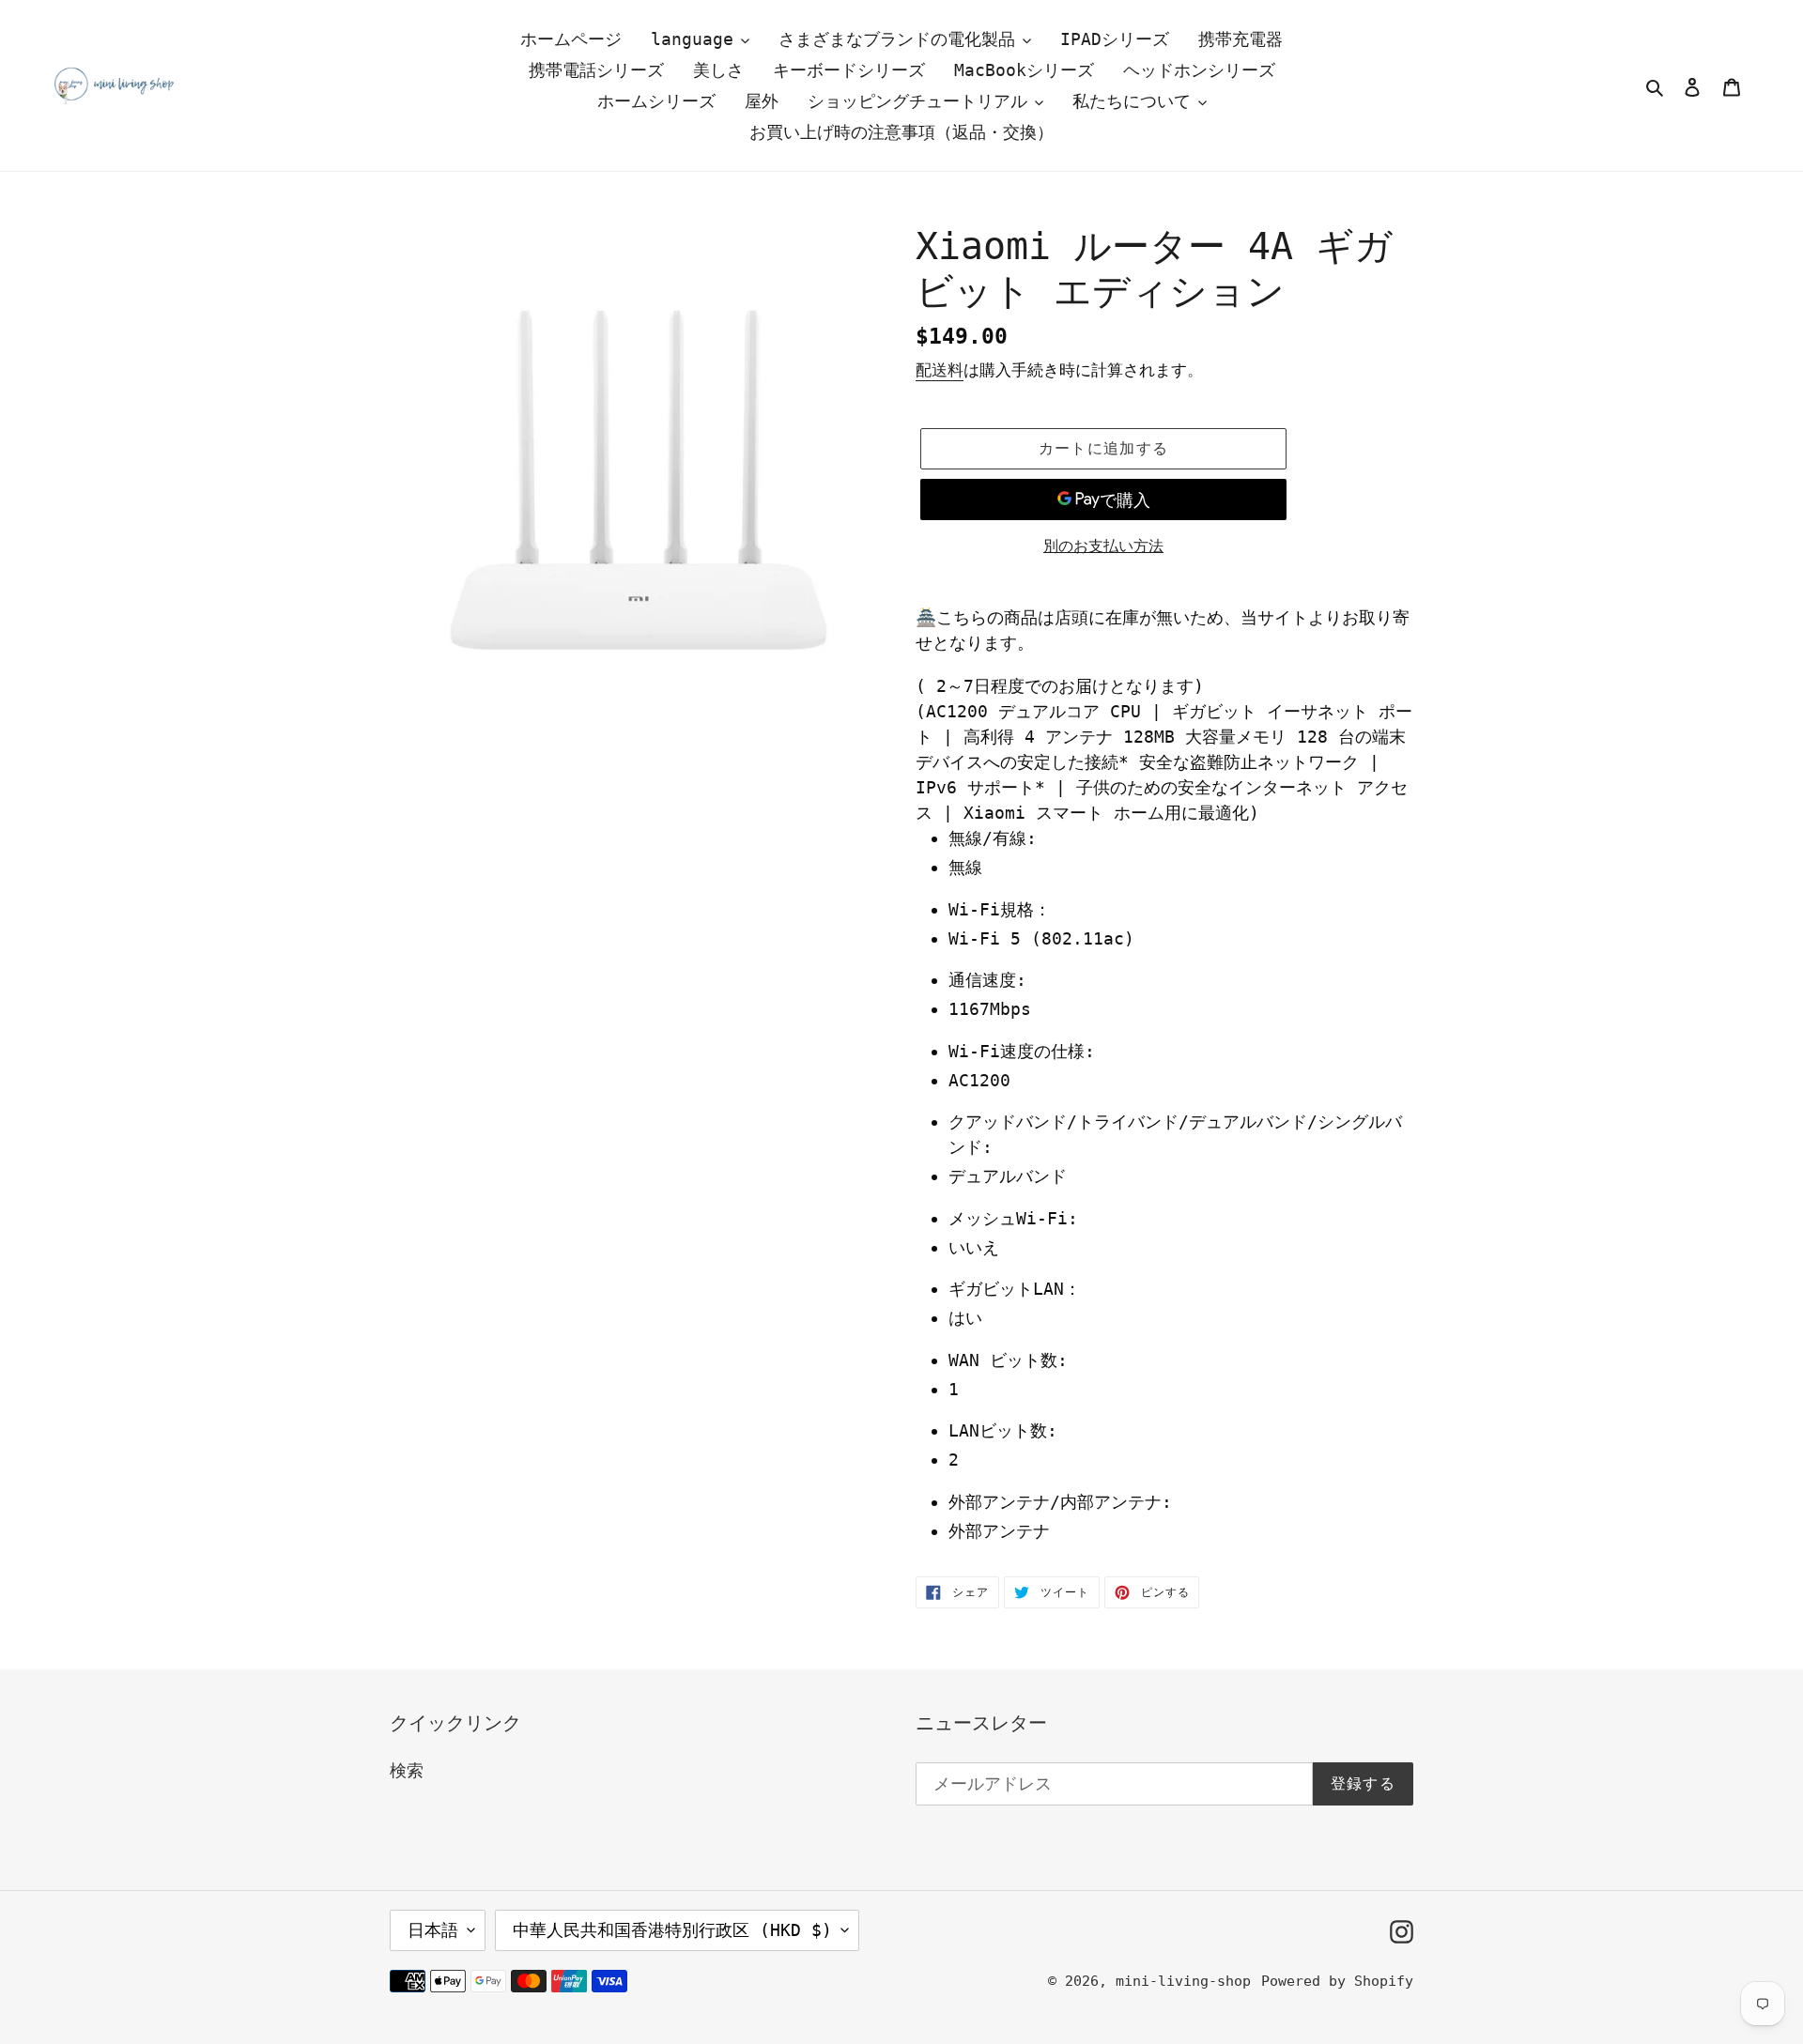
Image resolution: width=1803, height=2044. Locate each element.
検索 (407, 1770)
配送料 (940, 370)
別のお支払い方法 (1103, 546)
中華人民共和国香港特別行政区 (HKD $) (672, 1930)
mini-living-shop (1183, 1981)
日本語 (433, 1930)
